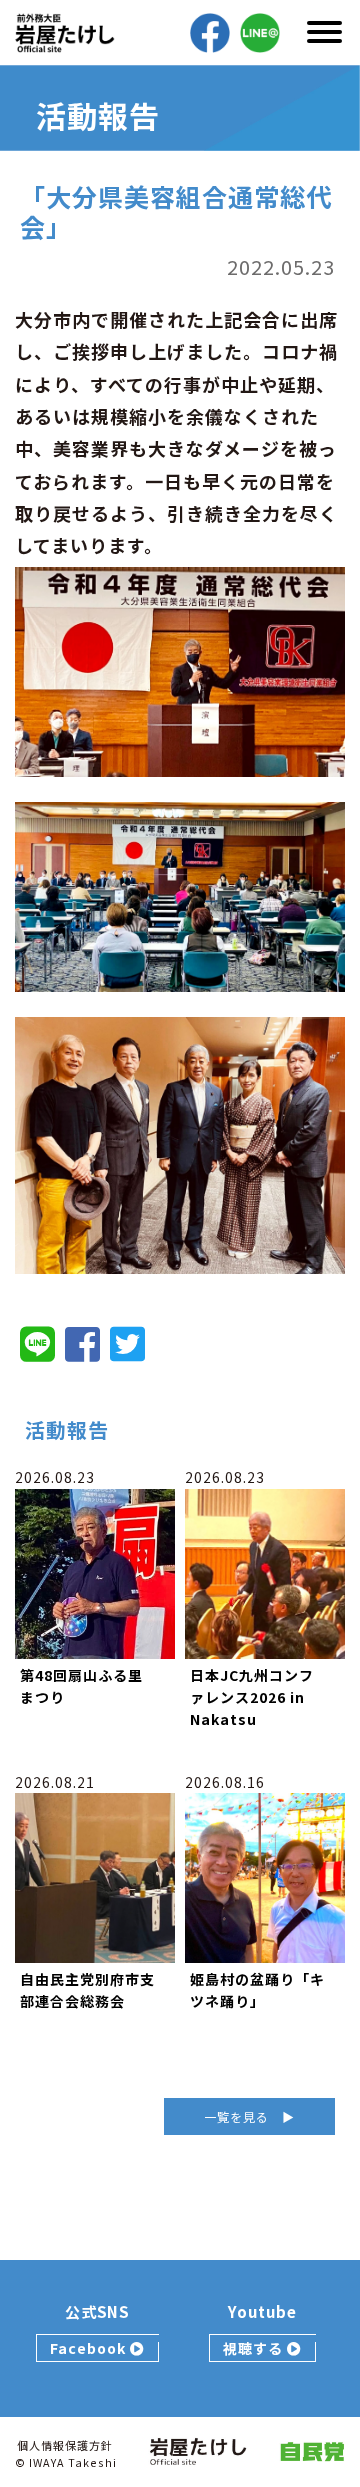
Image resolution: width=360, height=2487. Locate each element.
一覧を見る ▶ (249, 2116)
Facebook (90, 2348)
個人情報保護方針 (65, 2445)
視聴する (255, 2348)
